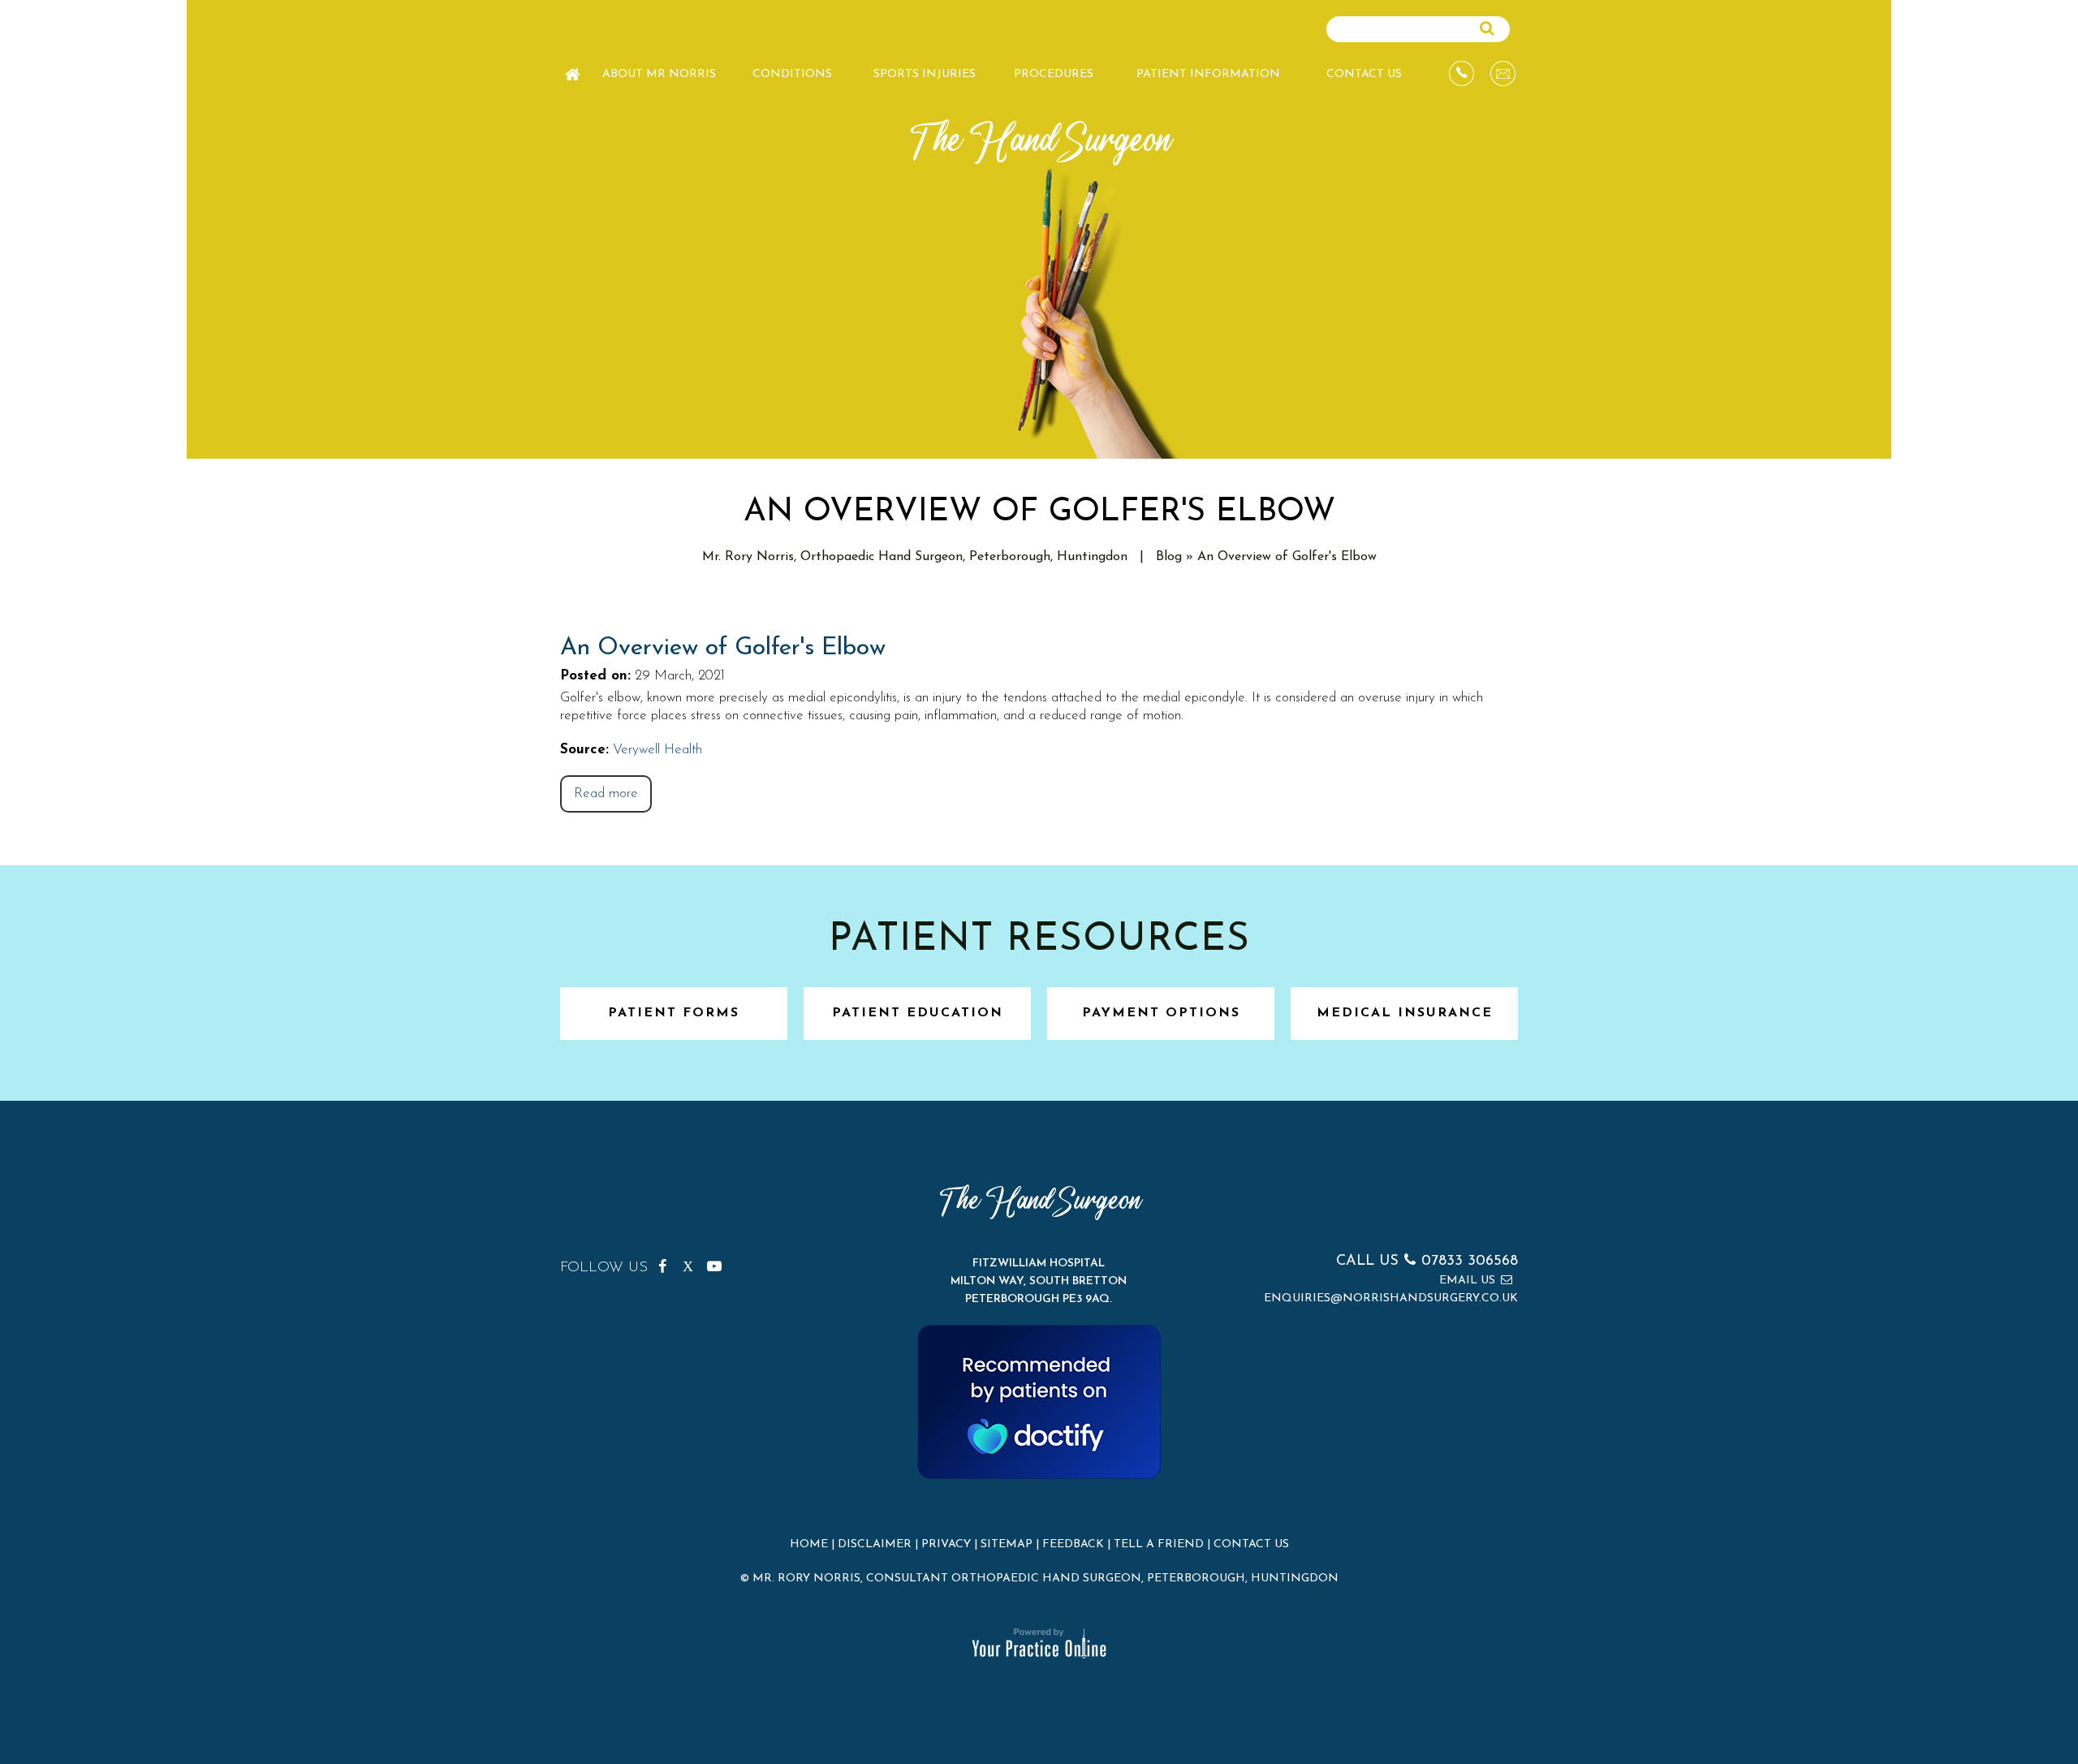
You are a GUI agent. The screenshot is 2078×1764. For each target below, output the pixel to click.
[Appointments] (1461, 73)
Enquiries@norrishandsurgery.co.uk (1391, 1298)
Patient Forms (674, 1013)
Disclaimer (875, 1544)
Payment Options (1161, 1013)
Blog (1169, 557)
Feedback (1073, 1544)
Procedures (1054, 74)
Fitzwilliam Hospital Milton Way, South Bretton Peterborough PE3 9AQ (1039, 1281)
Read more (606, 794)
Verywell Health (657, 750)
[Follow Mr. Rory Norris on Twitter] (692, 1263)
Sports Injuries (925, 74)
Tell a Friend (1159, 1544)
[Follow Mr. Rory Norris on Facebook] (668, 1263)
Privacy (946, 1544)
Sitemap (1007, 1544)
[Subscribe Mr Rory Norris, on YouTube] (717, 1263)
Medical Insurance (1405, 1013)
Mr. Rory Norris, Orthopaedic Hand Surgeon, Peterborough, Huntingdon (915, 557)
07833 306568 (1470, 1262)
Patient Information (1208, 74)
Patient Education (918, 1013)
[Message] (1503, 73)
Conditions (792, 74)
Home (572, 67)
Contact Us (1364, 74)
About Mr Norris (659, 74)
